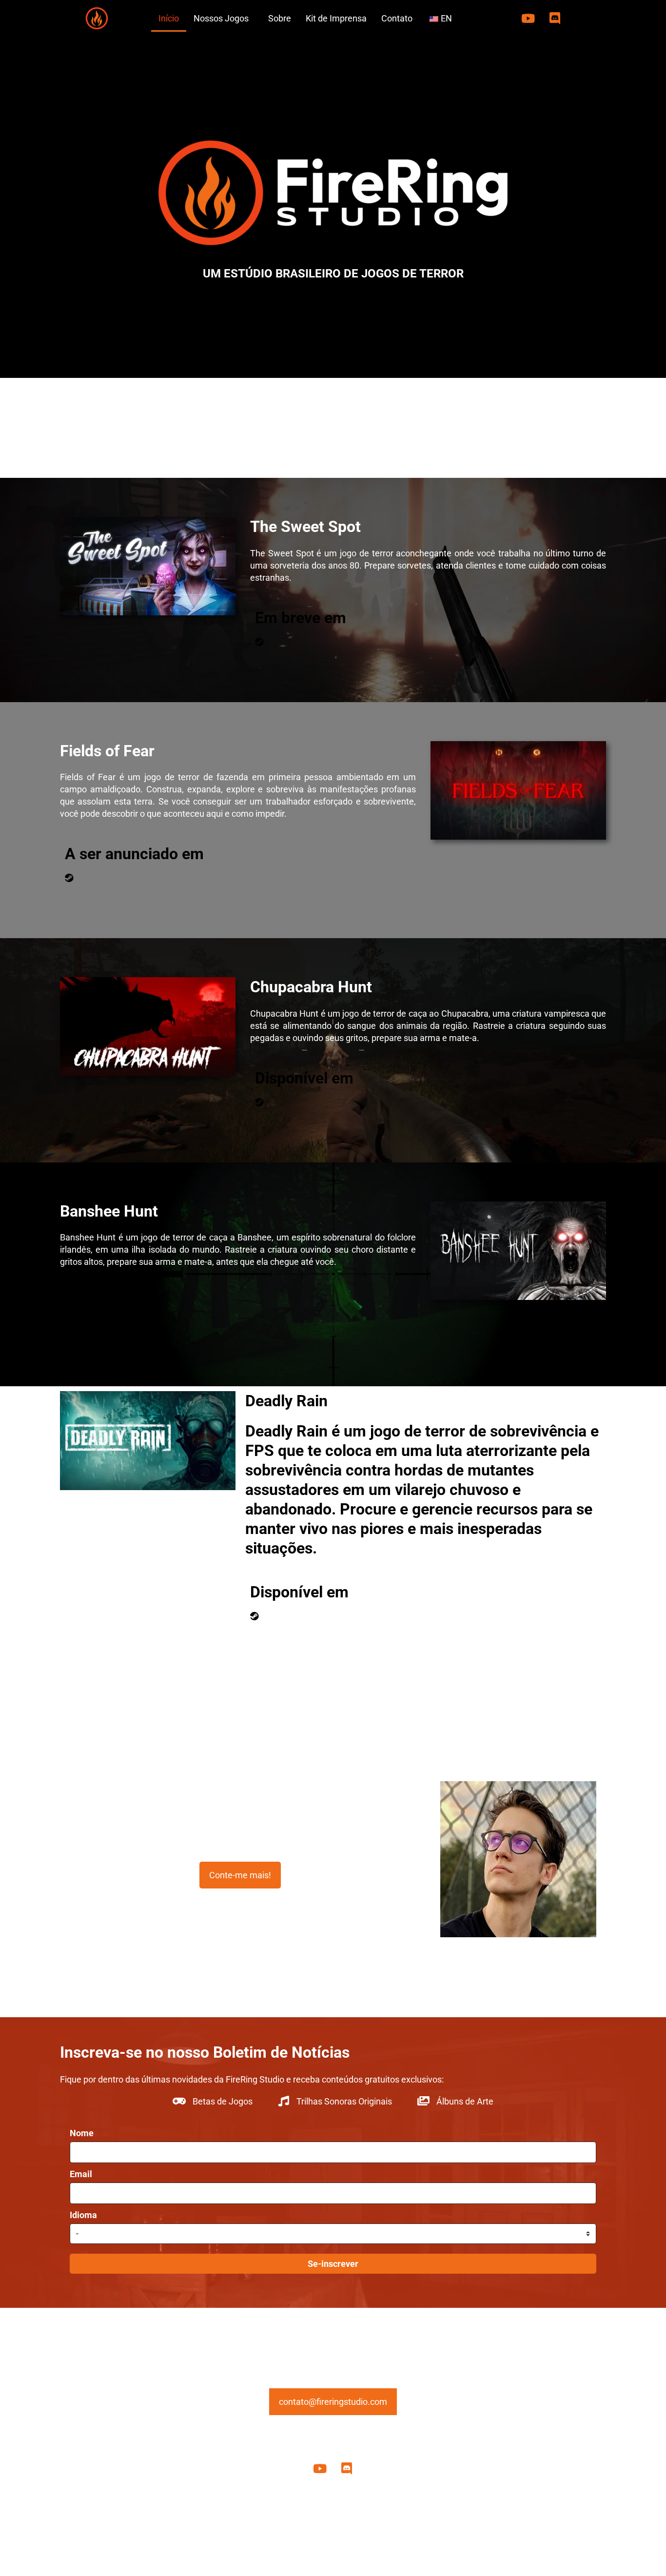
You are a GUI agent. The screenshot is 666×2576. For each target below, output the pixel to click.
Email (81, 2174)
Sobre (280, 18)
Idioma (83, 2215)
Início (169, 18)
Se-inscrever (333, 2264)
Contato (397, 18)
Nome (82, 2133)
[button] (224, 18)
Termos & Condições (413, 2539)
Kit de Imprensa (336, 18)
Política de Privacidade (261, 2539)
